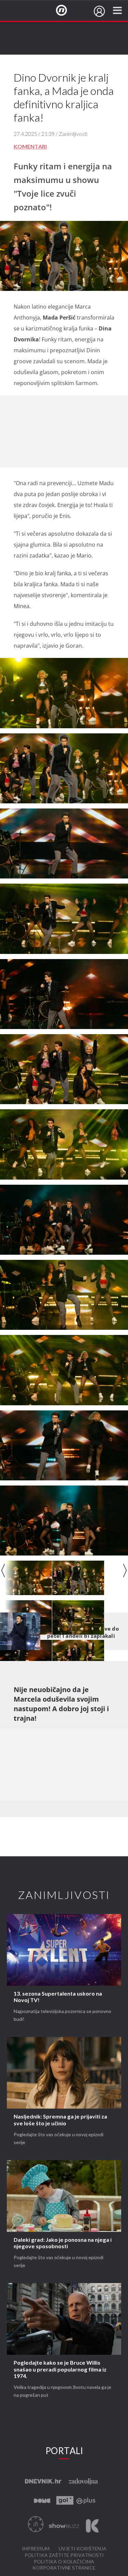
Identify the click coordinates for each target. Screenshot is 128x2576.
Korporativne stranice (64, 2568)
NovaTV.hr (66, 11)
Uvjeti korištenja (83, 2549)
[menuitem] (99, 11)
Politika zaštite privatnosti (64, 2555)
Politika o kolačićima (64, 2562)
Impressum (36, 2549)
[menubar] (99, 11)
